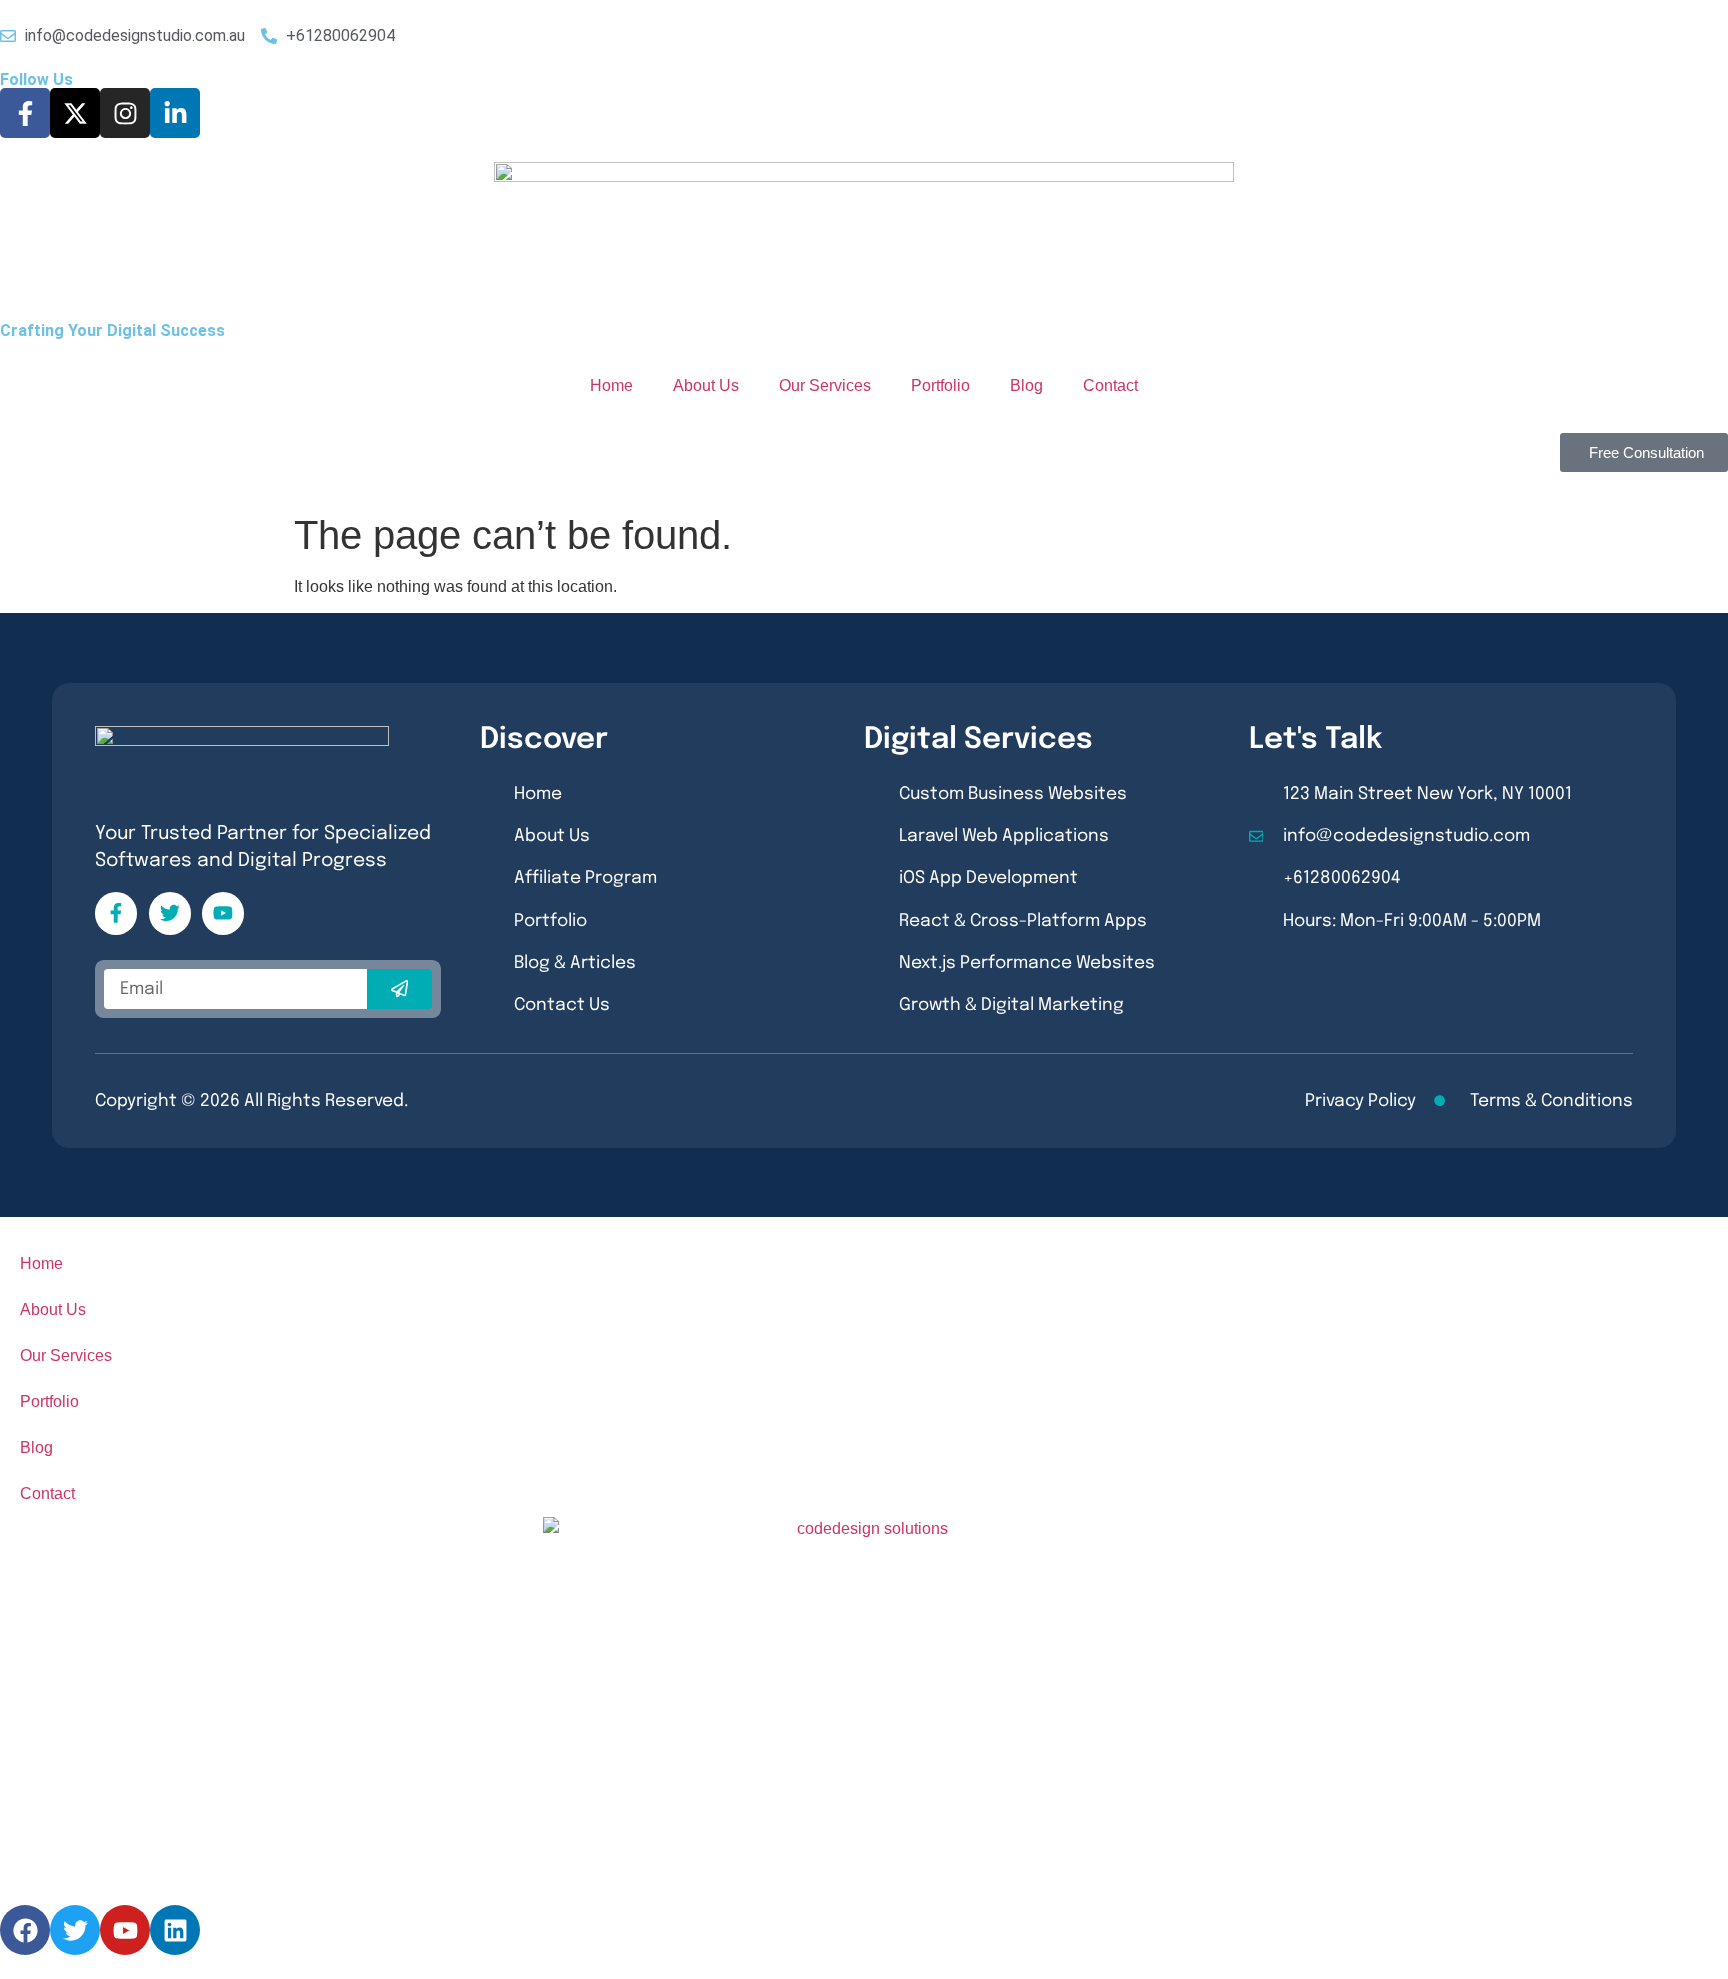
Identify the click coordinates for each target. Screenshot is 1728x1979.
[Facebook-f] (25, 113)
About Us (706, 385)
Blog (1026, 385)
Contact (1110, 385)
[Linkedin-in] (175, 113)
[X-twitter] (75, 113)
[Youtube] (223, 913)
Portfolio (940, 385)
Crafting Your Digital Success (112, 330)
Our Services (825, 385)
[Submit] (400, 989)
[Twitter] (170, 913)
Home (611, 385)
